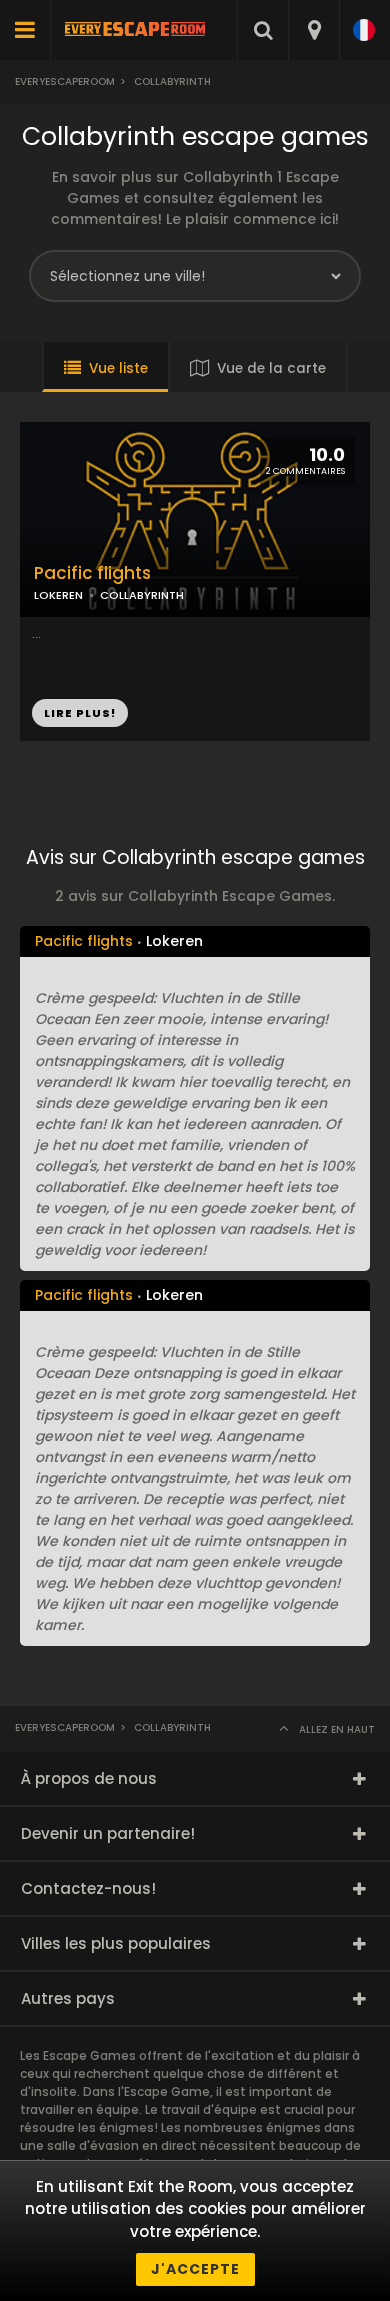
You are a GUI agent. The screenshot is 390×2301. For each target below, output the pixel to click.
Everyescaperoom (65, 81)
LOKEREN (58, 595)
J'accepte (195, 2269)
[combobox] (313, 30)
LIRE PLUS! (80, 713)
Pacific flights (92, 573)
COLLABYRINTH (142, 595)
